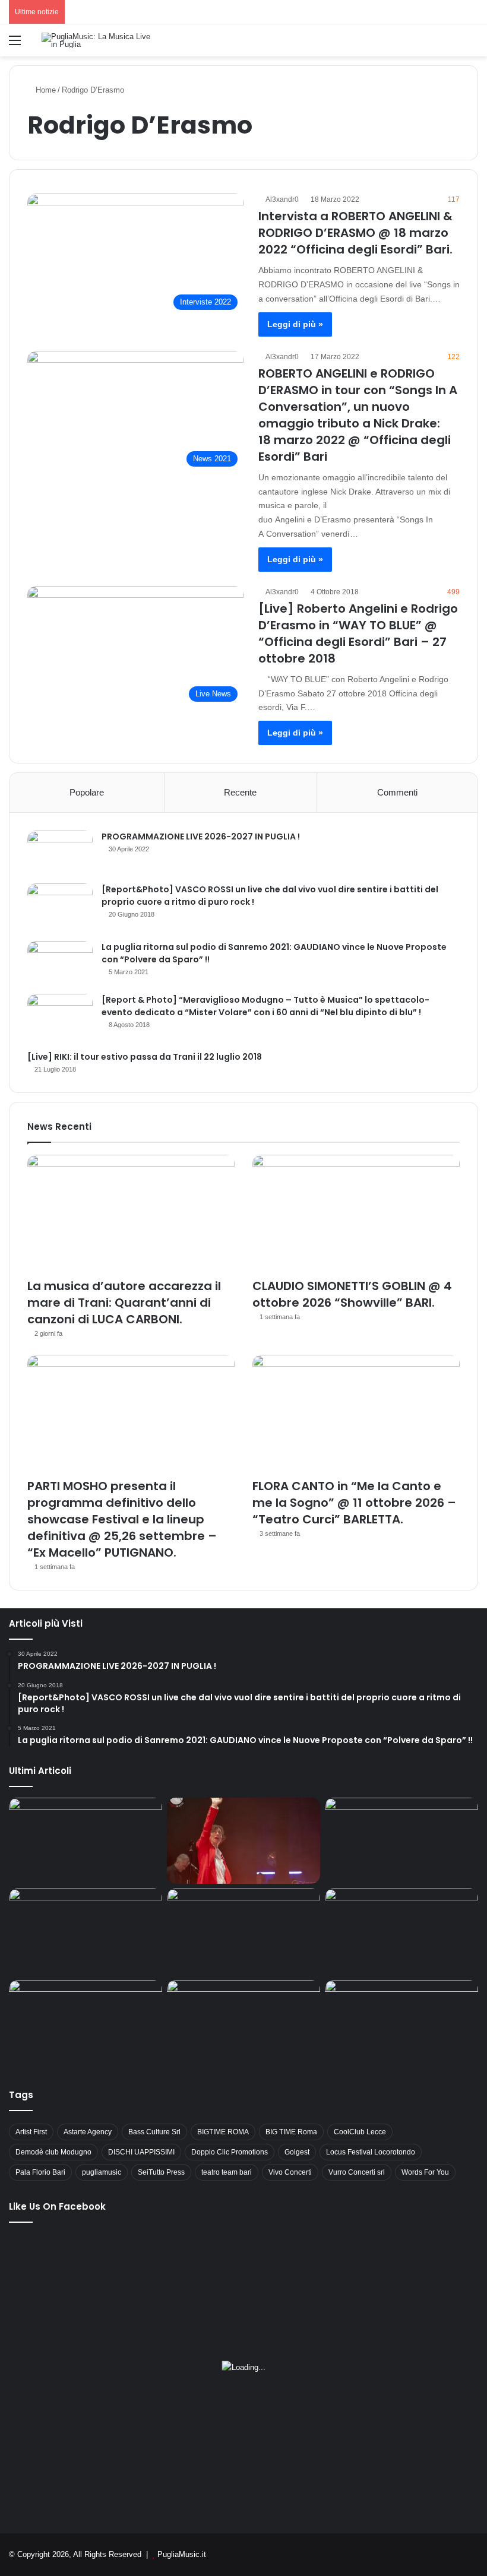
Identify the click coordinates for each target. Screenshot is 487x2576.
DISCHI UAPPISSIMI (141, 2152)
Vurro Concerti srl (357, 2172)
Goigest (297, 2152)
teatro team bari (227, 2172)
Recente (240, 792)
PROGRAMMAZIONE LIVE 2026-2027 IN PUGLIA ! (201, 837)
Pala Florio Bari (40, 2172)
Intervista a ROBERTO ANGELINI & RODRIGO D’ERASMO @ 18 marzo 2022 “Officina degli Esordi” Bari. (355, 233)
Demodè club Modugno (53, 2152)
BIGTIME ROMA (223, 2132)
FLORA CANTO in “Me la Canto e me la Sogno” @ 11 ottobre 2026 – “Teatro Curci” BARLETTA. (354, 1503)
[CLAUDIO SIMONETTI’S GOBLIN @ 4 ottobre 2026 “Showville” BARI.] (356, 1213)
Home (45, 90)
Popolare (87, 792)
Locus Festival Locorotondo (371, 2152)
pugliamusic (102, 2172)
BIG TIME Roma (291, 2132)
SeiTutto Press (161, 2172)
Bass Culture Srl (154, 2132)
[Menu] (15, 45)
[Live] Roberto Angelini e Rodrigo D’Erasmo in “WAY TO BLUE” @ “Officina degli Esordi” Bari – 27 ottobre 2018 (358, 633)
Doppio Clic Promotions (230, 2152)
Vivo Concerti (290, 2172)
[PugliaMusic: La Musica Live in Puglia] (98, 40)
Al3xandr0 (282, 199)
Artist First (31, 2132)
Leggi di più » (295, 324)
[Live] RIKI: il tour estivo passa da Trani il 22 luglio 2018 (145, 1057)
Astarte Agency (88, 2132)
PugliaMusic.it (182, 2554)
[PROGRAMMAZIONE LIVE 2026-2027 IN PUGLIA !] (60, 853)
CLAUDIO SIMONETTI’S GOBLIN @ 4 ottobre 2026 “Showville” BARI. (352, 1294)
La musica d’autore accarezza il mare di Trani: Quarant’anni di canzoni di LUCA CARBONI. (124, 1303)
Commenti (397, 792)
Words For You (425, 2172)
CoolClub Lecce (360, 2132)
